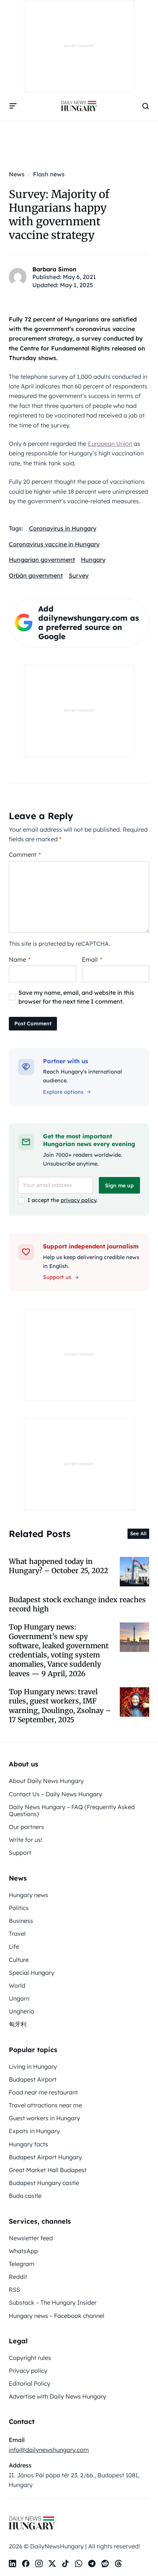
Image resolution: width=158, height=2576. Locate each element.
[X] (52, 2563)
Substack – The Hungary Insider (53, 2302)
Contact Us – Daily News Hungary (55, 1794)
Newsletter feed (31, 2238)
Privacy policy (28, 2371)
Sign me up (119, 1185)
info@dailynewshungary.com (49, 2450)
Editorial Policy (30, 2383)
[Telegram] (92, 2563)
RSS (15, 2290)
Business (21, 1921)
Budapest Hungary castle (44, 2183)
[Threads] (118, 2563)
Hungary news (28, 1895)
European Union (110, 444)
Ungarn (19, 1998)
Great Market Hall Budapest (48, 2170)
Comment (25, 854)
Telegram (22, 2264)
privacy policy (78, 1200)
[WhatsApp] (79, 2563)
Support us (57, 1277)
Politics (19, 1908)
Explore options (63, 1092)
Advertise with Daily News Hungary (58, 2396)
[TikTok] (65, 2563)
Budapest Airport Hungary (45, 2157)
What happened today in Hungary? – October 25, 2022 (58, 1566)
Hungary (93, 560)
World (17, 1985)
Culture (19, 1960)
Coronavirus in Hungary (63, 528)
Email (92, 959)
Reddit (18, 2277)
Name (20, 959)
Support (20, 1853)
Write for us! (26, 1840)
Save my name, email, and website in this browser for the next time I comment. (76, 997)
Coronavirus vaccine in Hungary (54, 544)
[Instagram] (39, 2563)
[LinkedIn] (12, 2563)
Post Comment (33, 1023)
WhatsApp (23, 2251)
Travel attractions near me (45, 2105)
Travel (17, 1934)
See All (138, 1533)
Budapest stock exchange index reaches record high (77, 1604)
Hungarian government (42, 560)
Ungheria (21, 2011)
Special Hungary (32, 1973)
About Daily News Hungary (46, 1781)
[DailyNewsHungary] (79, 106)
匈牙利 (18, 2024)
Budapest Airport (33, 2079)
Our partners (26, 1827)
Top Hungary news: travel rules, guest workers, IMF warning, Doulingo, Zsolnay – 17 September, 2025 (60, 1706)
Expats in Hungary (34, 2131)
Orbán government (36, 575)
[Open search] (146, 106)
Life (14, 1946)
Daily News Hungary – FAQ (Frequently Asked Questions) (72, 1810)
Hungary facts (28, 2144)
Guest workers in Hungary (44, 2118)
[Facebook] (26, 2563)
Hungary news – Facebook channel (57, 2316)
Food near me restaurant (43, 2092)
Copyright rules (30, 2358)
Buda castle (25, 2196)
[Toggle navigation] (13, 106)
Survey (79, 575)
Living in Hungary (33, 2066)
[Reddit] (105, 2563)
